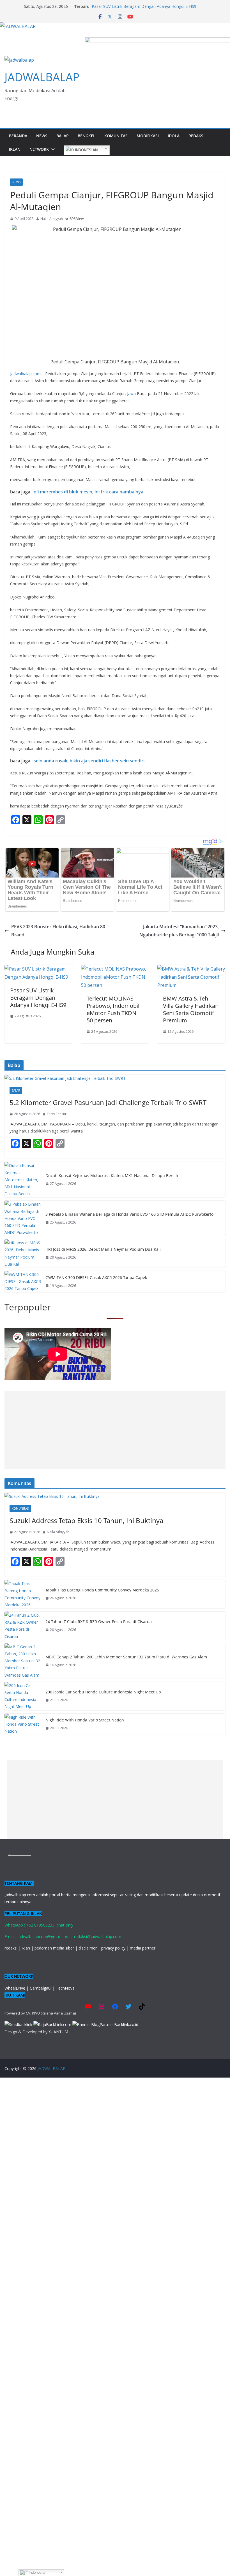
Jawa (131, 394)
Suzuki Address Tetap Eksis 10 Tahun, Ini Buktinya (86, 1520)
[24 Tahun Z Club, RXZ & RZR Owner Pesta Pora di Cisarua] (23, 1626)
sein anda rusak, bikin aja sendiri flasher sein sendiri (89, 761)
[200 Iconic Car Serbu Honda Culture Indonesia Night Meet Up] (23, 1696)
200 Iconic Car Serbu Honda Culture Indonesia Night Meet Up (103, 1692)
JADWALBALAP (42, 77)
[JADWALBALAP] (18, 26)
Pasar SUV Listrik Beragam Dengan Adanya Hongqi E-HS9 (144, 6)
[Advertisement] (115, 1430)
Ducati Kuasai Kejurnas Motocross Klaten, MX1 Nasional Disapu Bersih (112, 1176)
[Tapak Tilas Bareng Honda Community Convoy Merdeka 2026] (23, 1594)
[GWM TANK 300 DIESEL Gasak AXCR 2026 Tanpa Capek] (23, 1282)
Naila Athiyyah (52, 219)
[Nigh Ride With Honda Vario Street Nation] (23, 1724)
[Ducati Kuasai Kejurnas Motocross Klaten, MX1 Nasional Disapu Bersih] (23, 1180)
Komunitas (116, 136)
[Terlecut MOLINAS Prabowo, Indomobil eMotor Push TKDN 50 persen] (115, 969)
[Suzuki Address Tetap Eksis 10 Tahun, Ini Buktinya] (115, 1496)
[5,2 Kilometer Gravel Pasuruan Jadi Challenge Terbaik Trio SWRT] (115, 1078)
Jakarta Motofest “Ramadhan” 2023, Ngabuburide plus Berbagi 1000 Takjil (179, 931)
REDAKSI (196, 136)
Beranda (18, 136)
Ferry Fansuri (57, 1114)
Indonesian (86, 150)
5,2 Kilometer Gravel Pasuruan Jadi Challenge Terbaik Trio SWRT (108, 1102)
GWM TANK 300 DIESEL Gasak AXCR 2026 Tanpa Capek (96, 1277)
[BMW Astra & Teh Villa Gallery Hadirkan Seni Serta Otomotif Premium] (191, 969)
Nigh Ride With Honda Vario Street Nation (85, 1720)
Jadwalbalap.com (25, 374)
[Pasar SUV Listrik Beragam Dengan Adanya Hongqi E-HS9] (39, 969)
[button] (52, 149)
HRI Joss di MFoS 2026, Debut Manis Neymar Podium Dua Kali (103, 1249)
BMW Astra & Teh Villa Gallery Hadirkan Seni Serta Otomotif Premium (191, 1009)
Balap (63, 136)
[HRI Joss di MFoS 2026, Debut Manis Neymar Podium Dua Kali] (23, 1253)
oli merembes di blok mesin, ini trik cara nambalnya (88, 492)
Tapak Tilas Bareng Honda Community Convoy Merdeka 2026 (102, 1590)
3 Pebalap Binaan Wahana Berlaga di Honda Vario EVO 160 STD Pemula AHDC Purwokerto (129, 1214)
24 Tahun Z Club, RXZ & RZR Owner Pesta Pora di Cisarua (99, 1622)
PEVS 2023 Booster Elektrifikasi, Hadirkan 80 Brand (58, 931)
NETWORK (39, 149)
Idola (174, 136)
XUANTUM (58, 2032)
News (42, 136)
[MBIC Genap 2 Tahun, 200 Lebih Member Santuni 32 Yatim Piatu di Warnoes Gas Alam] (23, 1661)
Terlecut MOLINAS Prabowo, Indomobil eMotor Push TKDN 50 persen (113, 1009)
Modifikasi (148, 136)
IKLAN (15, 149)
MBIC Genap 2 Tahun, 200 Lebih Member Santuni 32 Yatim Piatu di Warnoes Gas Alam (126, 1657)
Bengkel (87, 136)
